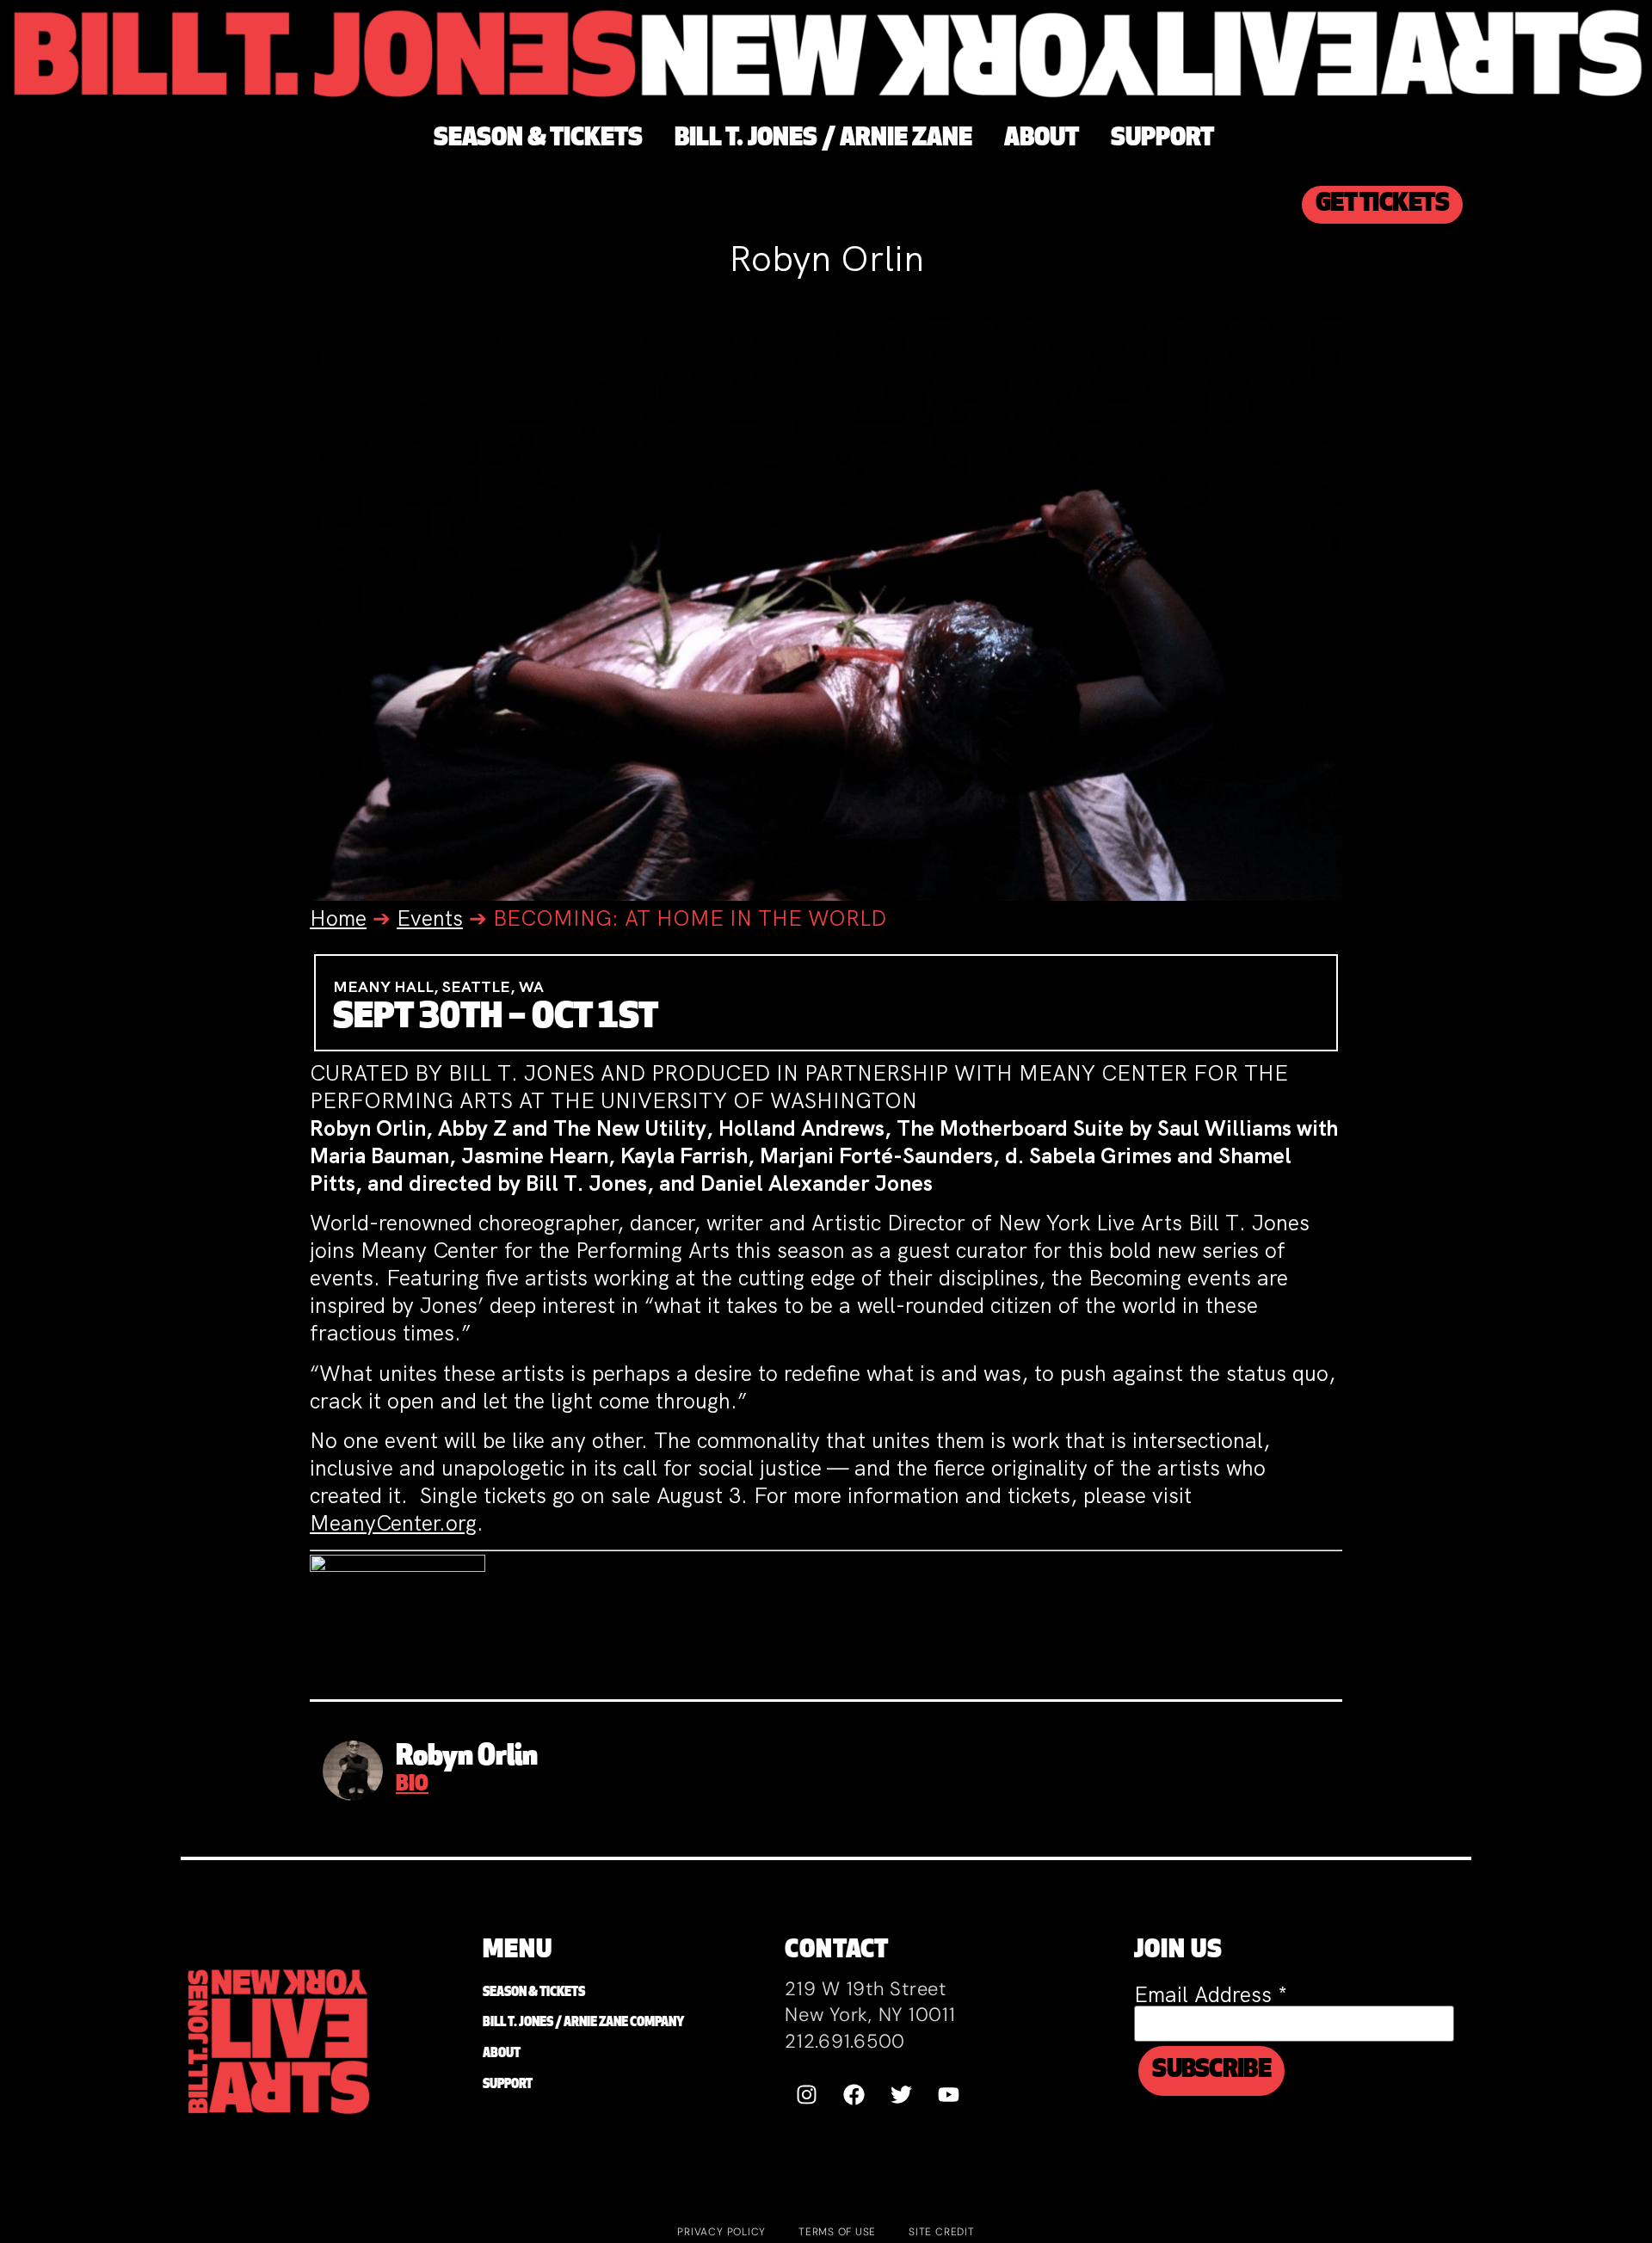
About (502, 2054)
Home (338, 918)
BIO (412, 1785)
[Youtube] (948, 2094)
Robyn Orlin (467, 1758)
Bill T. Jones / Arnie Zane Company (583, 2023)
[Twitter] (901, 2094)
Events (430, 918)
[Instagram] (806, 2094)
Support (508, 2085)
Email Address (1211, 1995)
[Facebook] (854, 2094)
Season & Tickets (534, 1993)
